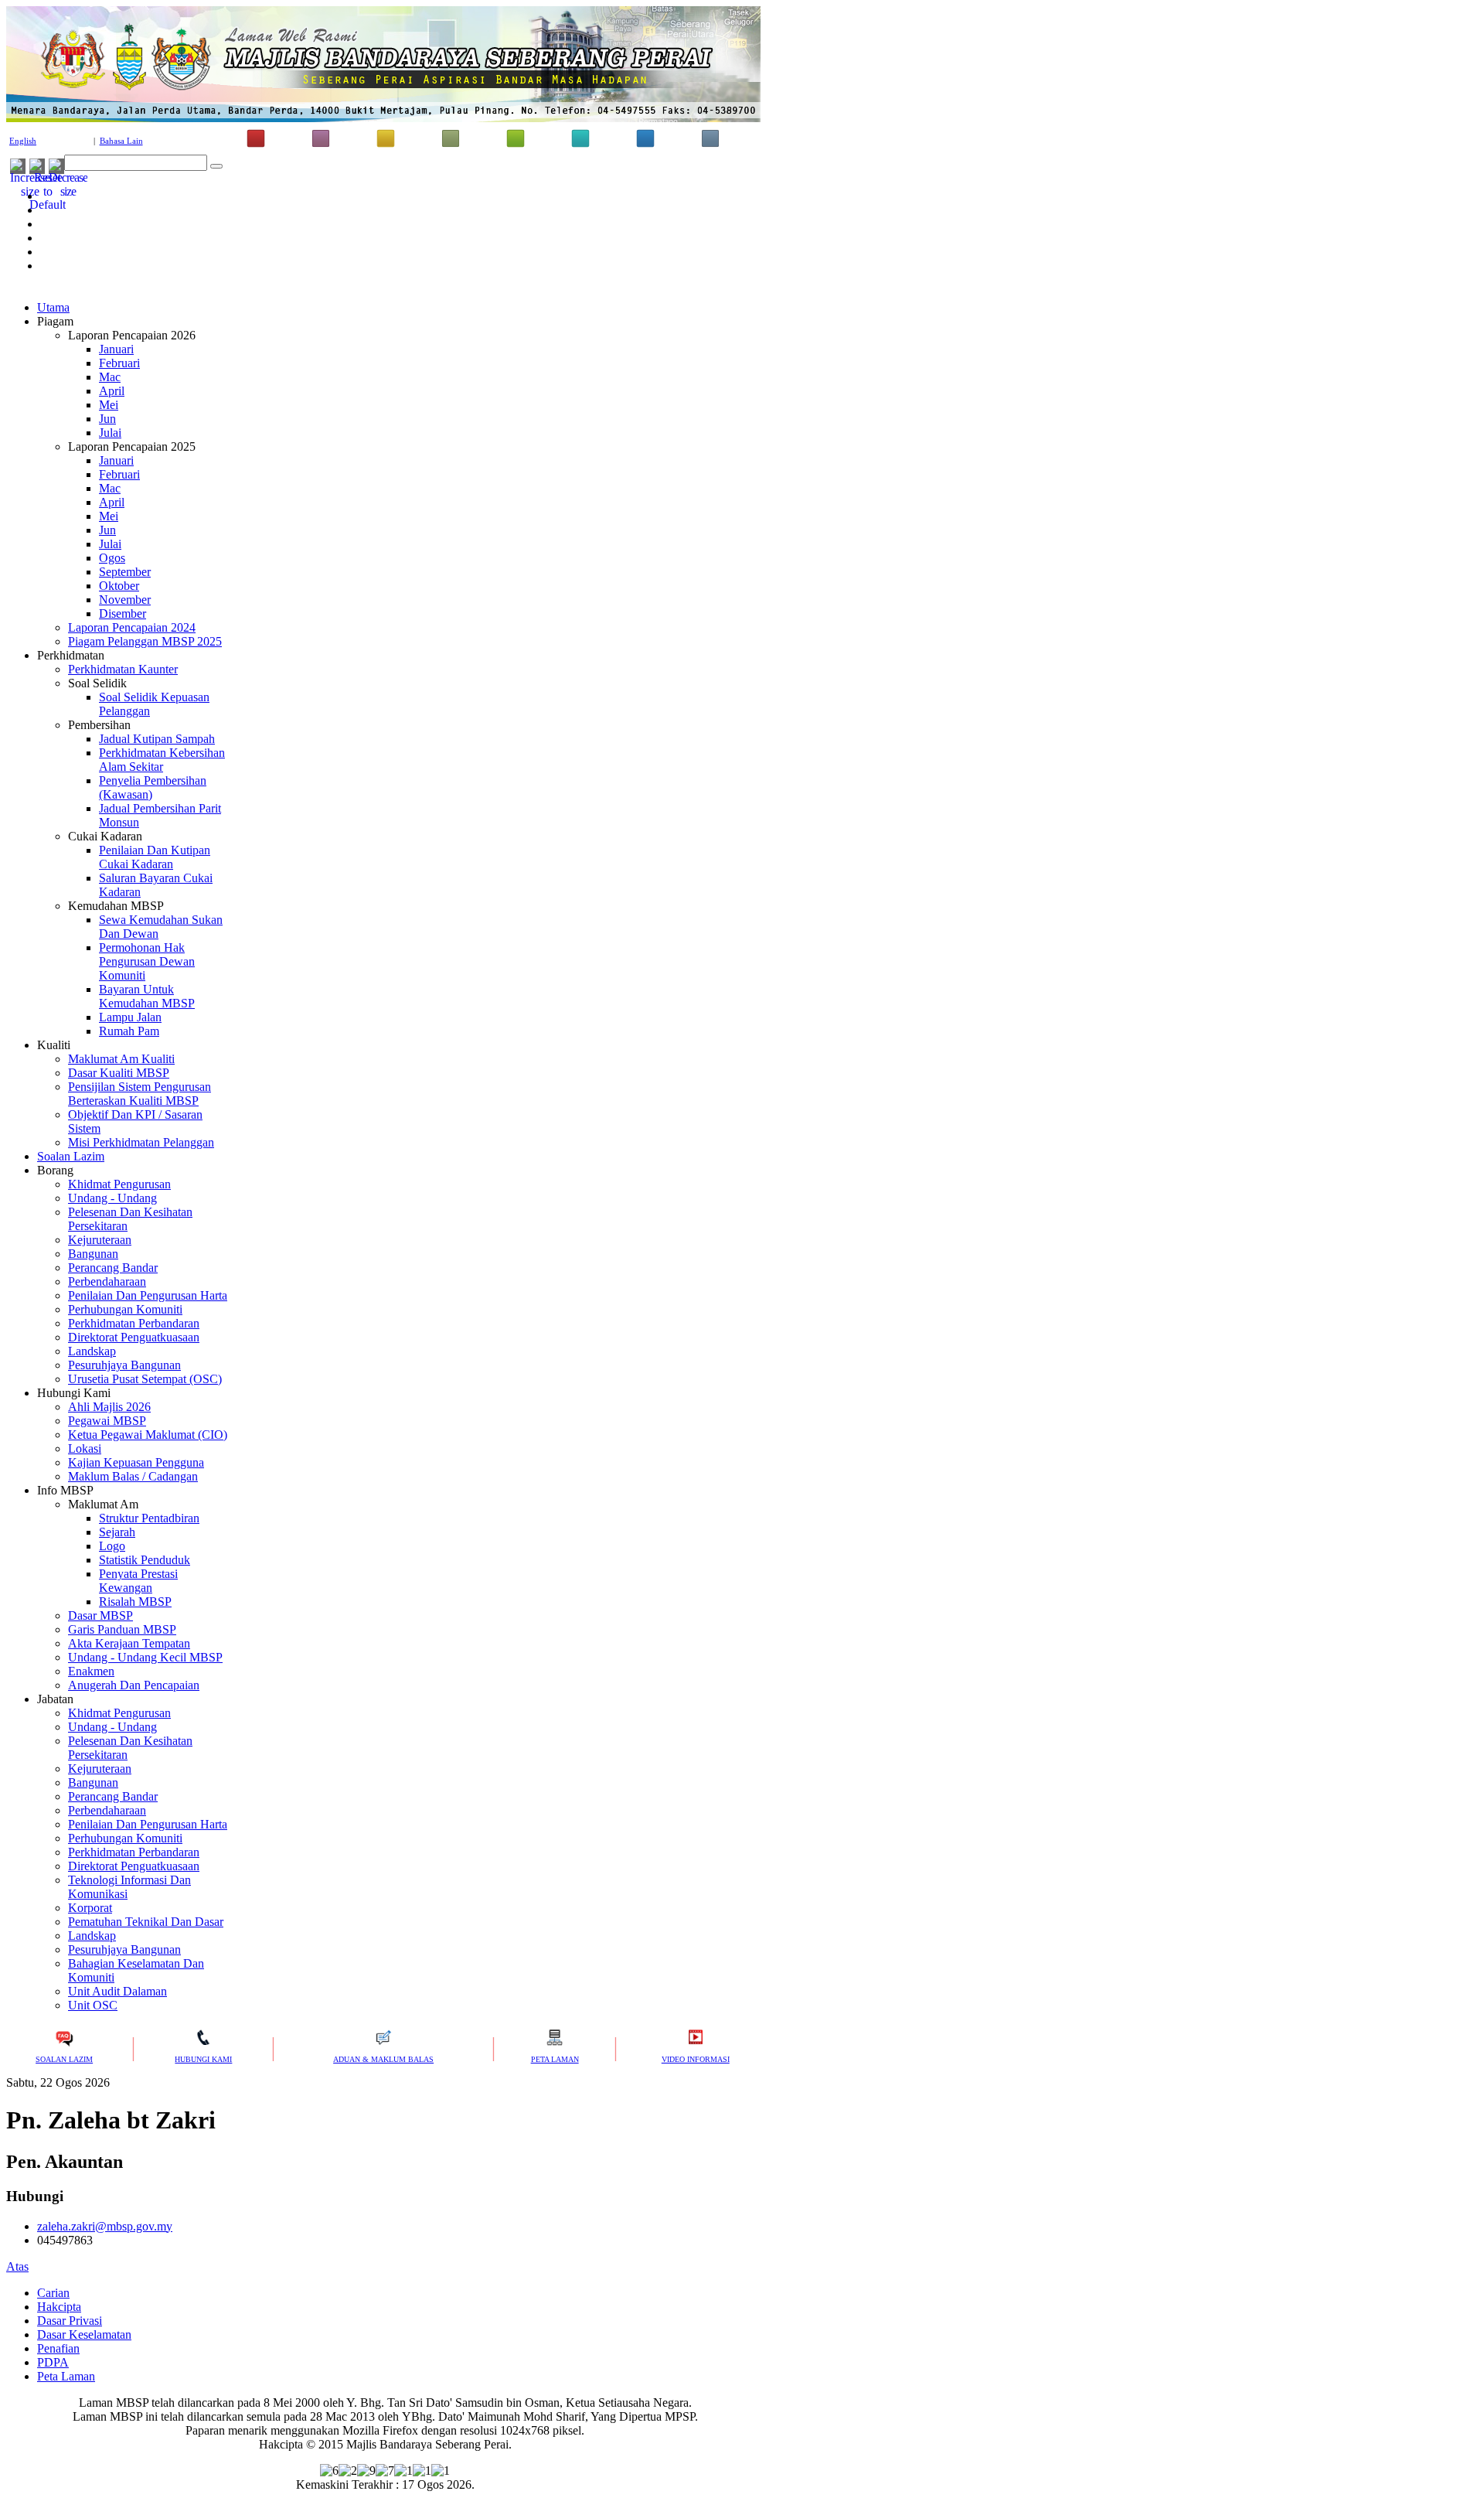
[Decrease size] (68, 191)
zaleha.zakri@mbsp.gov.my (105, 2226)
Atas (17, 2266)
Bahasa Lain (121, 141)
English (23, 141)
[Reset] (216, 166)
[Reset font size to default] (48, 204)
